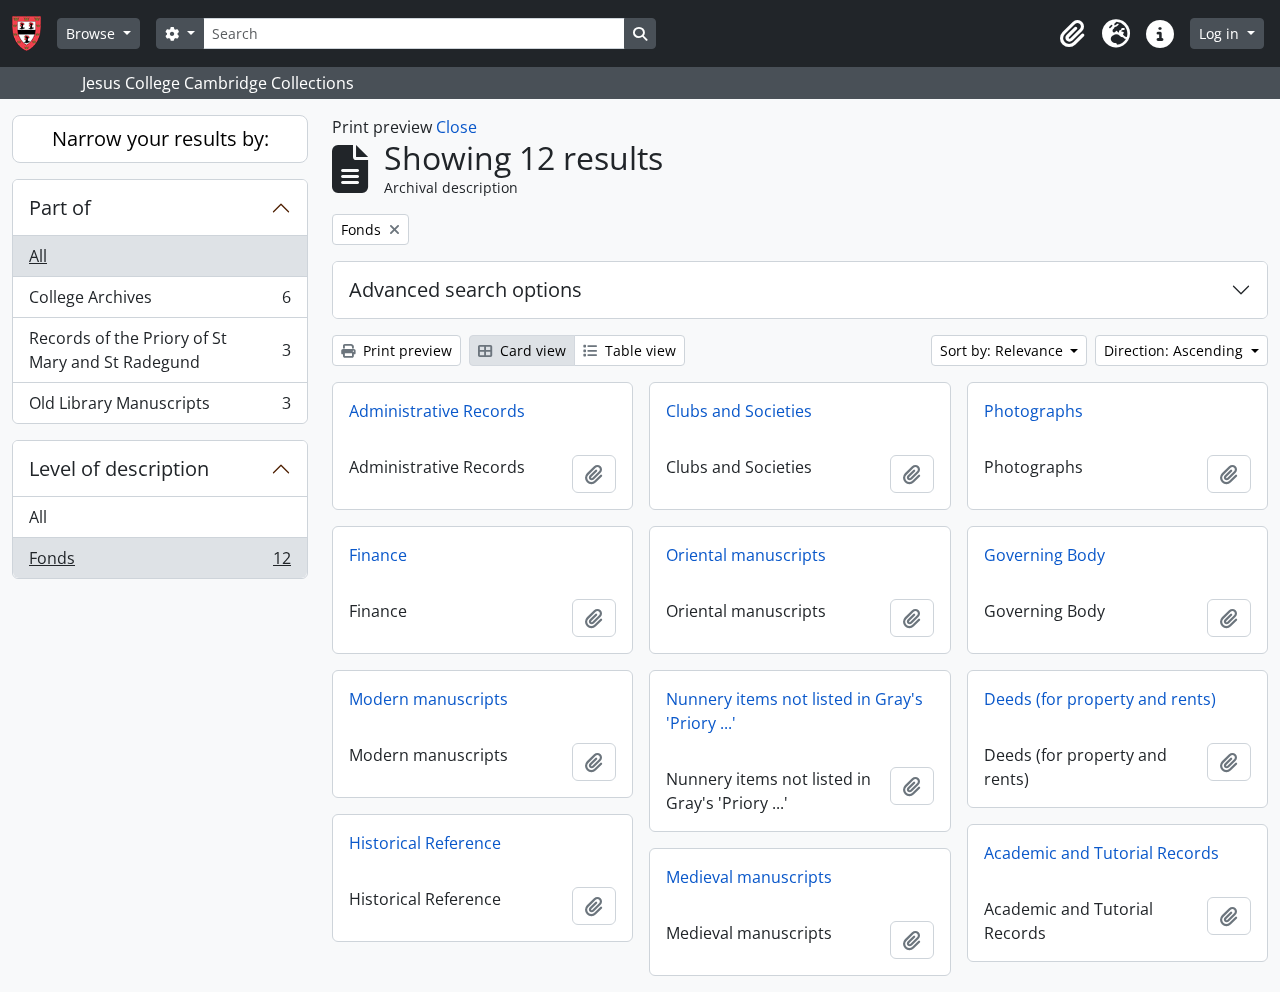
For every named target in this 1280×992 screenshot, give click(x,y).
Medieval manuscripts (749, 877)
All (38, 256)
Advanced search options (465, 289)
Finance (378, 555)
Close (456, 127)
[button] (1072, 34)
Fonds (159, 562)
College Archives (159, 302)
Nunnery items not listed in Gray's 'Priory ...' (794, 711)
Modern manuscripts (428, 699)
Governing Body (1044, 555)
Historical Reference (425, 843)
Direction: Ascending (1175, 350)
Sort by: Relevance (1003, 350)
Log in (1221, 33)
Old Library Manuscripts (159, 407)
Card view (531, 350)
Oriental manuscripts (746, 555)
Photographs (1033, 411)
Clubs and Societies (739, 411)
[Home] (34, 33)
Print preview (405, 350)
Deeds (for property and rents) (1100, 699)
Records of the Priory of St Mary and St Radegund (159, 350)
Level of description (119, 468)
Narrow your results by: (160, 138)
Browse (92, 33)
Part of (60, 207)
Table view (638, 350)
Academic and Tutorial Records (1101, 853)
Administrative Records (437, 411)
